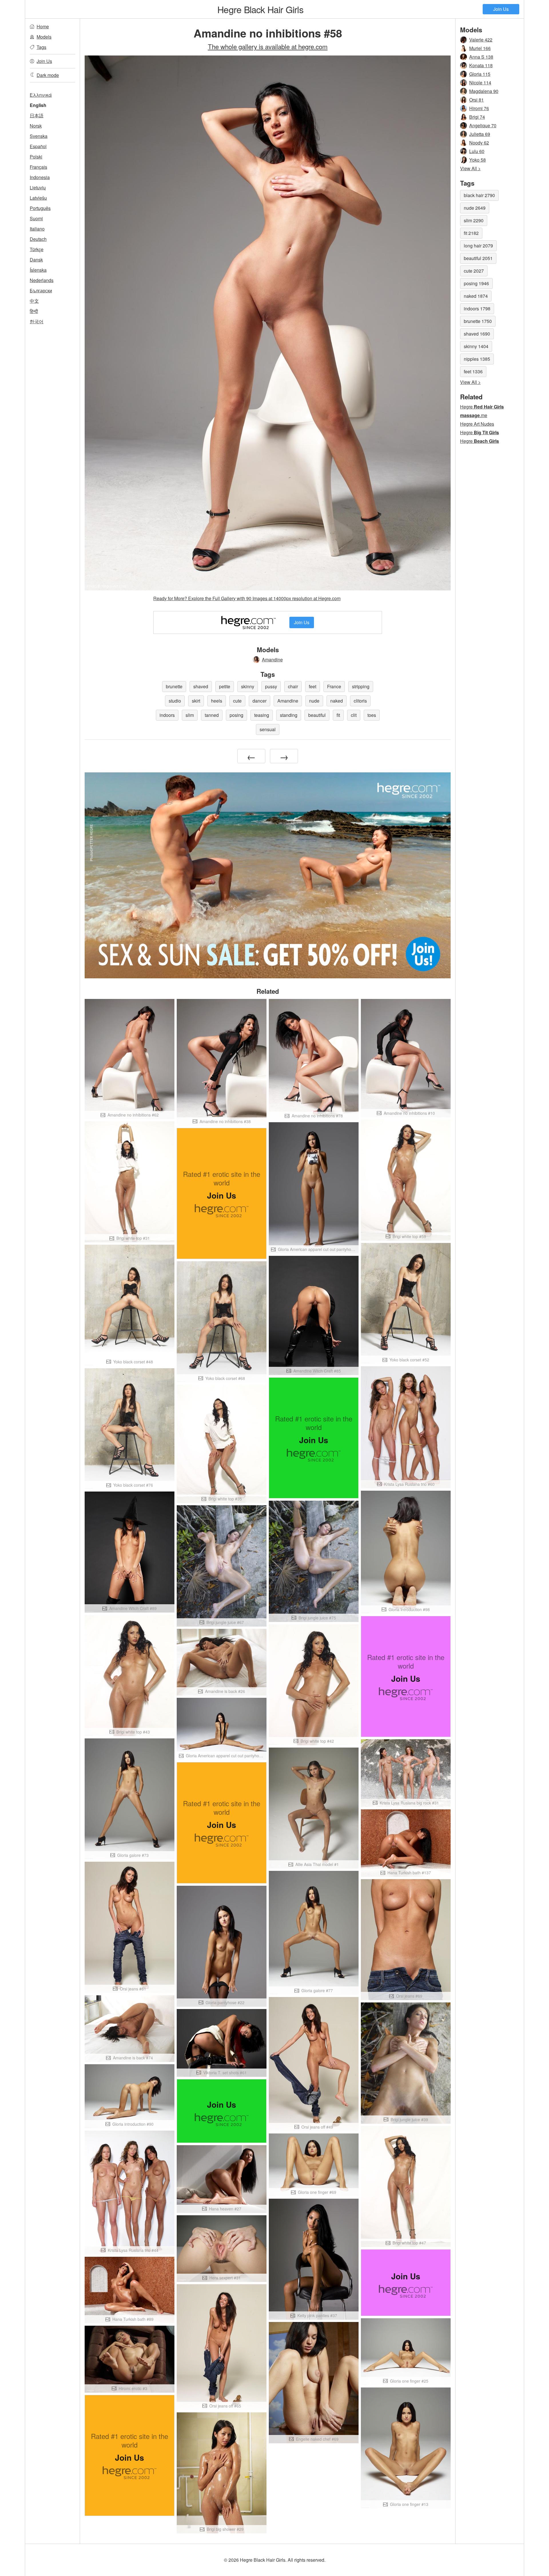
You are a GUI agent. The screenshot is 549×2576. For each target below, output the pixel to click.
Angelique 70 (483, 125)
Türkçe (37, 249)
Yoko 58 (478, 160)
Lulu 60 (477, 151)
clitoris (360, 701)
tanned (212, 715)
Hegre (260, 9)
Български (41, 290)
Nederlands (42, 280)
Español (38, 146)
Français (38, 167)
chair (293, 686)
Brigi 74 (477, 117)
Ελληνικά (41, 95)
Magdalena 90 (484, 91)
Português (40, 208)
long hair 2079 (478, 246)
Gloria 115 (480, 74)
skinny (248, 686)
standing (289, 715)
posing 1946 (476, 283)
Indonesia (40, 177)
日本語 (37, 115)
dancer (259, 701)
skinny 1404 (476, 346)
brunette (174, 686)
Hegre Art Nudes (477, 424)
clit (354, 715)
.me (474, 415)
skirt (196, 701)
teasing (262, 715)
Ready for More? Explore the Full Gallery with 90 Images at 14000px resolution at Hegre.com (247, 598)
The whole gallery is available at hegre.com (268, 46)
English (38, 105)
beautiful (317, 715)
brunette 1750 (478, 321)
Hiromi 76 (479, 108)
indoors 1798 (477, 309)
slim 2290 (474, 220)
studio (175, 701)
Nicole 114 (480, 83)
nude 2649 (475, 208)
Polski (36, 157)
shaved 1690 (477, 334)
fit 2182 (471, 233)
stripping (361, 686)
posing (236, 715)
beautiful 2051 (478, 258)
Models (44, 37)
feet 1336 (473, 371)
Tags (41, 47)
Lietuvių (38, 188)
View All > (470, 168)
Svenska (39, 136)
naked (337, 701)
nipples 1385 (477, 359)
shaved (201, 686)
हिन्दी (34, 311)
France (334, 686)
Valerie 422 (481, 40)
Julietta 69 (480, 134)
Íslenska (38, 270)
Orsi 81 (477, 100)
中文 (34, 301)
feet (313, 686)
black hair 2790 (479, 195)
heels (217, 701)
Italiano (37, 229)
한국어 (37, 321)
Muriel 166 (480, 48)
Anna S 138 (481, 57)
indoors (167, 715)
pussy (271, 686)
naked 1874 (476, 296)
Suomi (36, 218)
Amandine (272, 660)
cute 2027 (474, 271)
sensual (268, 729)
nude (314, 701)
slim (190, 715)
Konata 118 (481, 65)
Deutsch (38, 239)
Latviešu (38, 198)
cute (237, 701)
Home (43, 26)
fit (338, 715)
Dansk (36, 260)
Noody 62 (479, 143)
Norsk (36, 126)
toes (372, 715)
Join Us (501, 9)
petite (225, 686)
